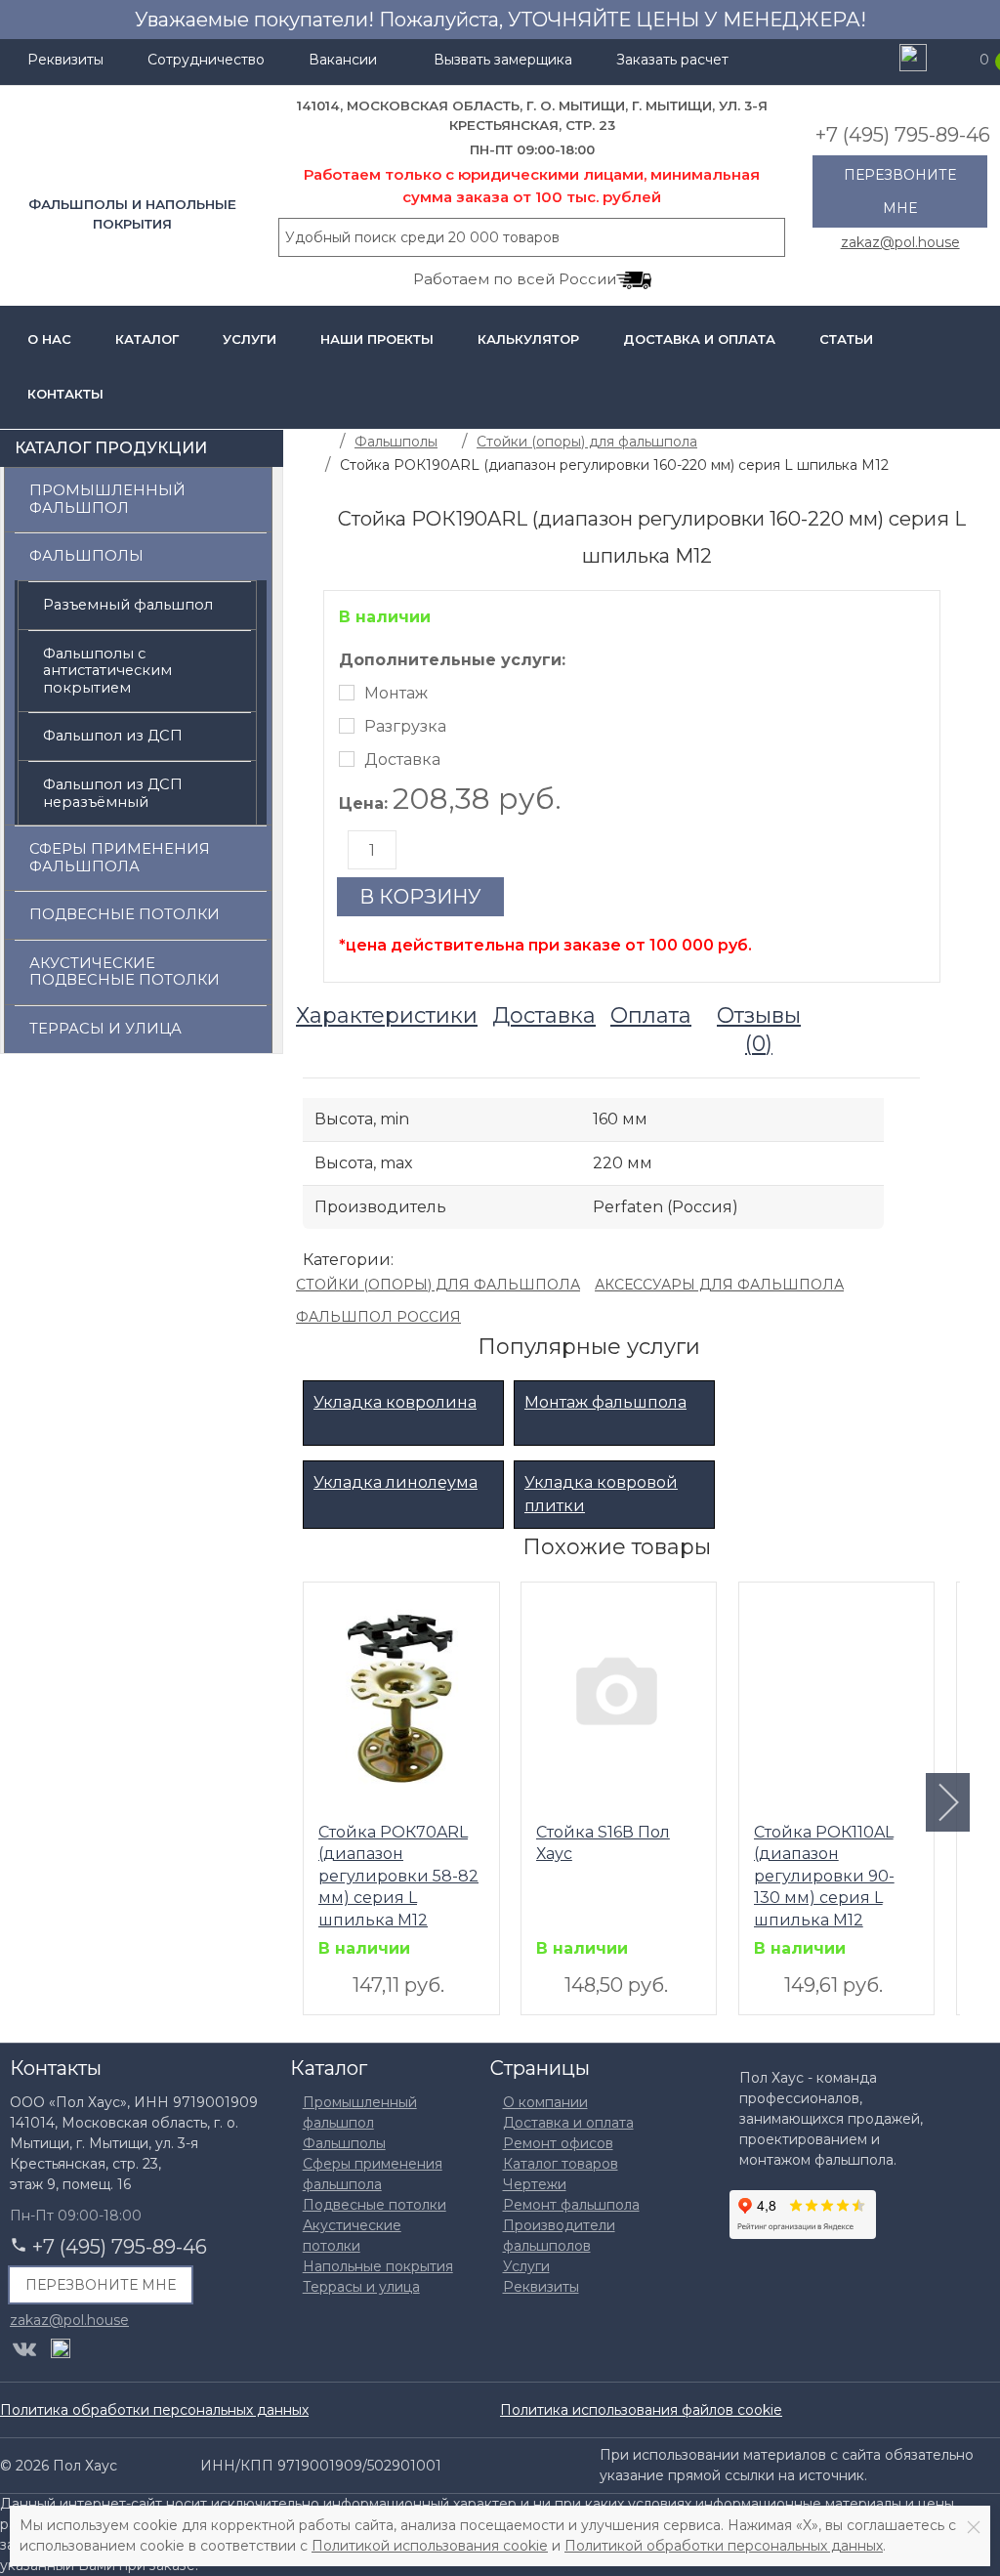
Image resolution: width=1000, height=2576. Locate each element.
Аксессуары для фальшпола (719, 1285)
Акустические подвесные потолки (125, 972)
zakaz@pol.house (900, 241)
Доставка (402, 760)
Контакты (65, 394)
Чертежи (535, 2184)
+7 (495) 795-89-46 (903, 135)
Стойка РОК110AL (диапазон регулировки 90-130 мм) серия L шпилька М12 (824, 1875)
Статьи (846, 339)
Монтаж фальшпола (605, 1402)
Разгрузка (405, 726)
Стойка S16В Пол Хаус (603, 1843)
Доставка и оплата (699, 339)
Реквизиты (65, 60)
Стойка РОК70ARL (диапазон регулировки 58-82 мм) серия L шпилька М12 (398, 1875)
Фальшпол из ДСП (113, 736)
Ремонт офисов (558, 2143)
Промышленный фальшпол (107, 499)
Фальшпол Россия (378, 1317)
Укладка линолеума (396, 1482)
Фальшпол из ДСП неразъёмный (113, 793)
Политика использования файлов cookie (641, 2410)
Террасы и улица (105, 1029)
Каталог (147, 339)
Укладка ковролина (395, 1402)
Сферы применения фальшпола (120, 858)
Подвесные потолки (125, 914)
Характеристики (387, 1015)
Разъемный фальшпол (128, 605)
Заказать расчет (672, 60)
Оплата (651, 1015)
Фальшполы (86, 556)
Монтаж (396, 693)
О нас (49, 339)
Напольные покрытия (378, 2266)
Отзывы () (759, 1030)
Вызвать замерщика (503, 60)
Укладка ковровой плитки (601, 1494)
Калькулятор (528, 339)
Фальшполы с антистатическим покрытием (107, 671)
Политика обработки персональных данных (154, 2410)
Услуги (250, 339)
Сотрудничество (206, 60)
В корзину (420, 897)
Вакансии (343, 60)
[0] (956, 60)
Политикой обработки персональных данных (724, 2546)
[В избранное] (328, 1604)
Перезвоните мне (900, 191)
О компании (545, 2102)
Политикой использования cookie (430, 2546)
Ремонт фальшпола (571, 2205)
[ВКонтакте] (24, 2349)
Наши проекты (377, 339)
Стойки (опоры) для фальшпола (438, 1285)
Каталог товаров (561, 2164)
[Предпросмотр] (398, 1700)
